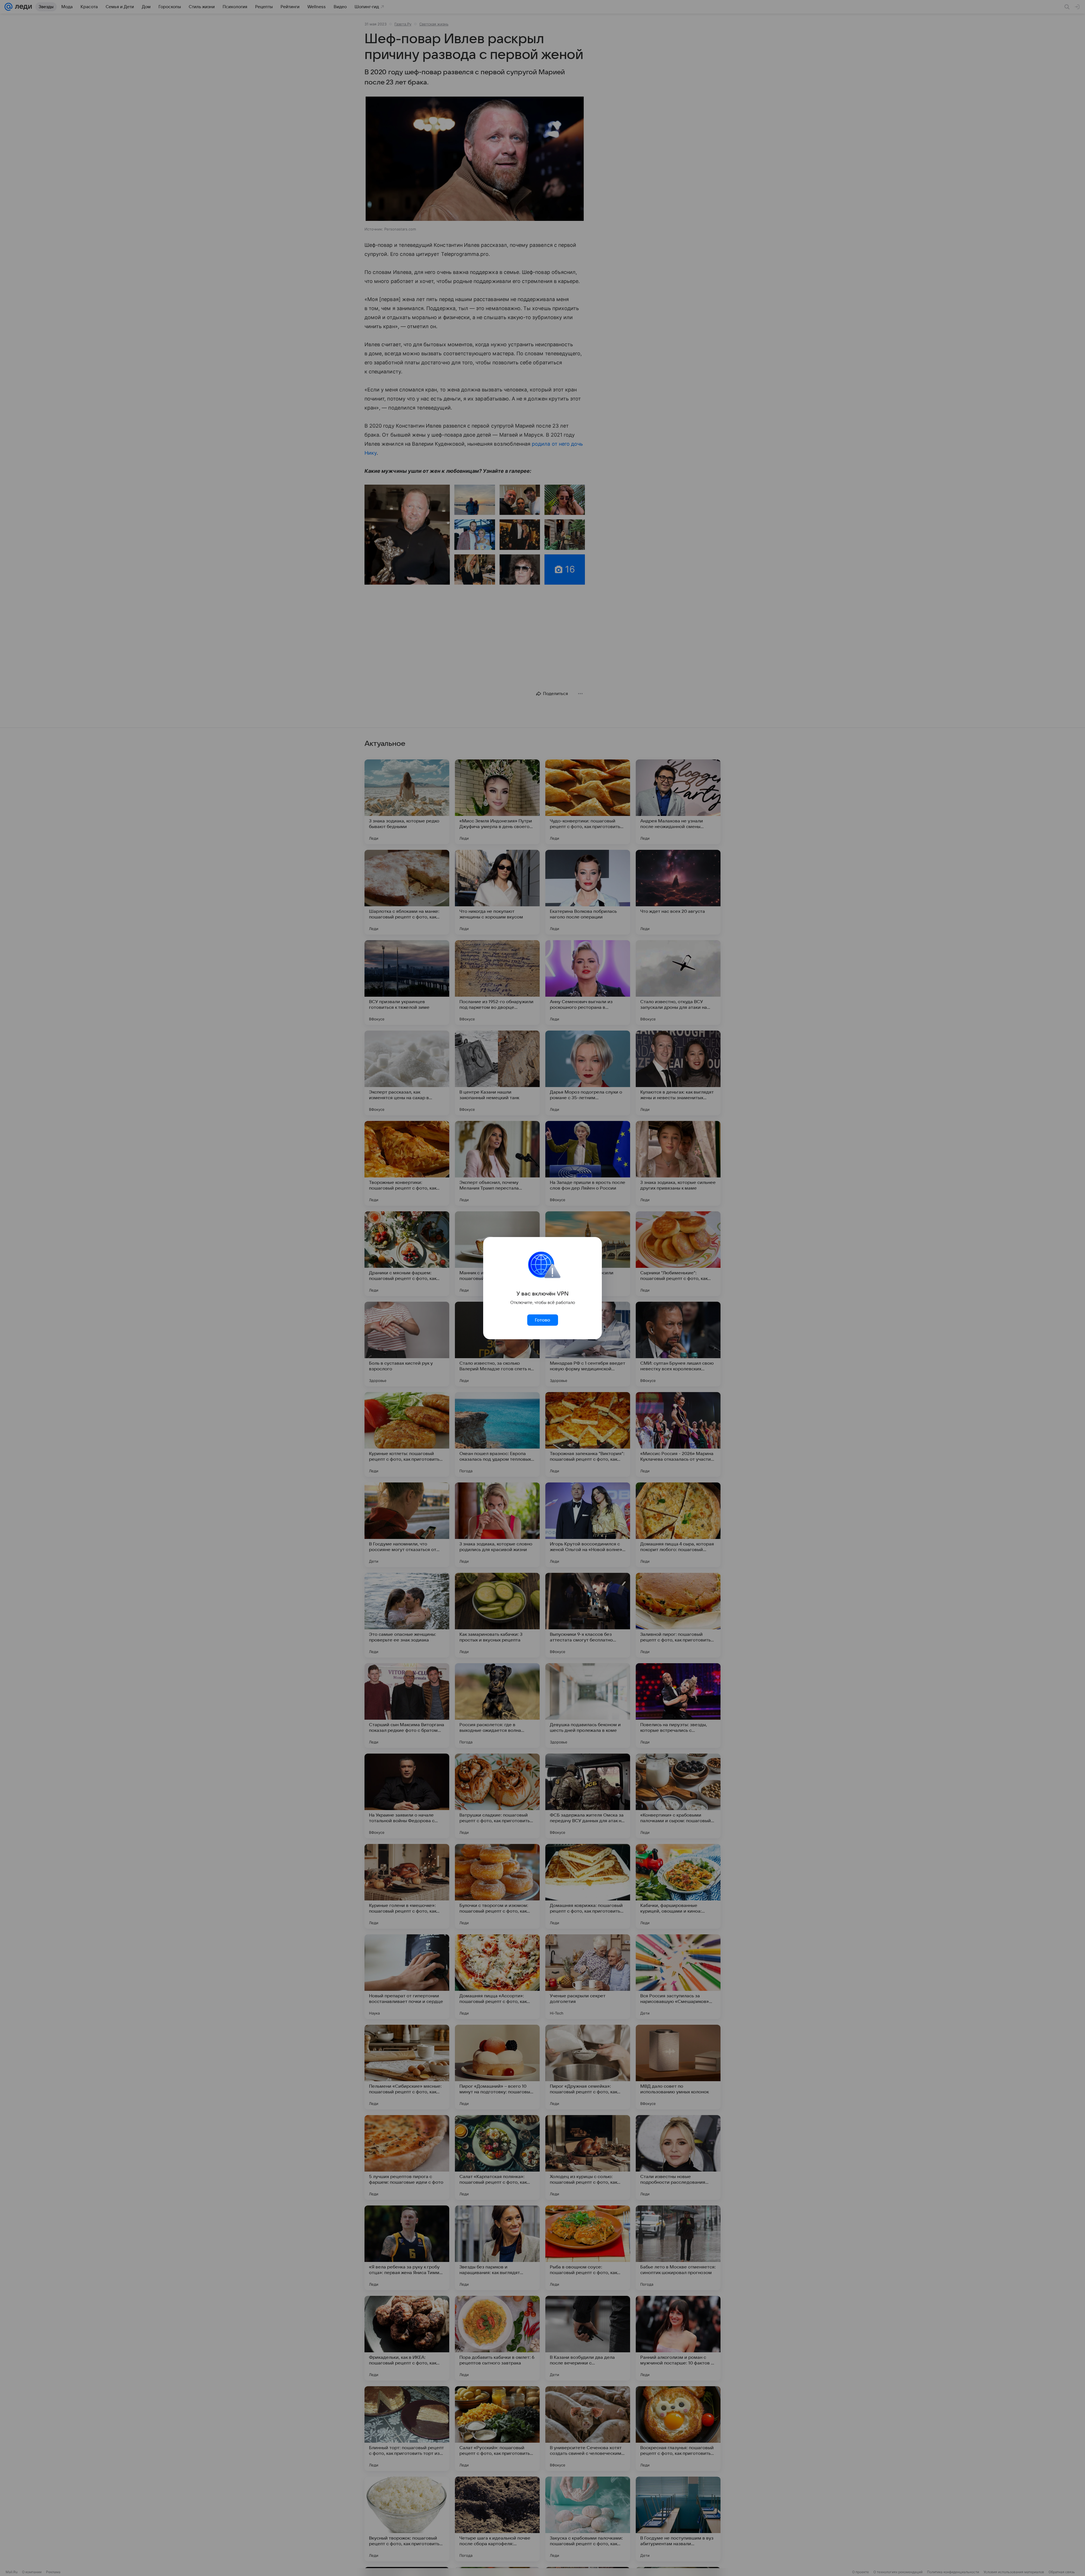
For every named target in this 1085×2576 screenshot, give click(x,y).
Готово (542, 1320)
